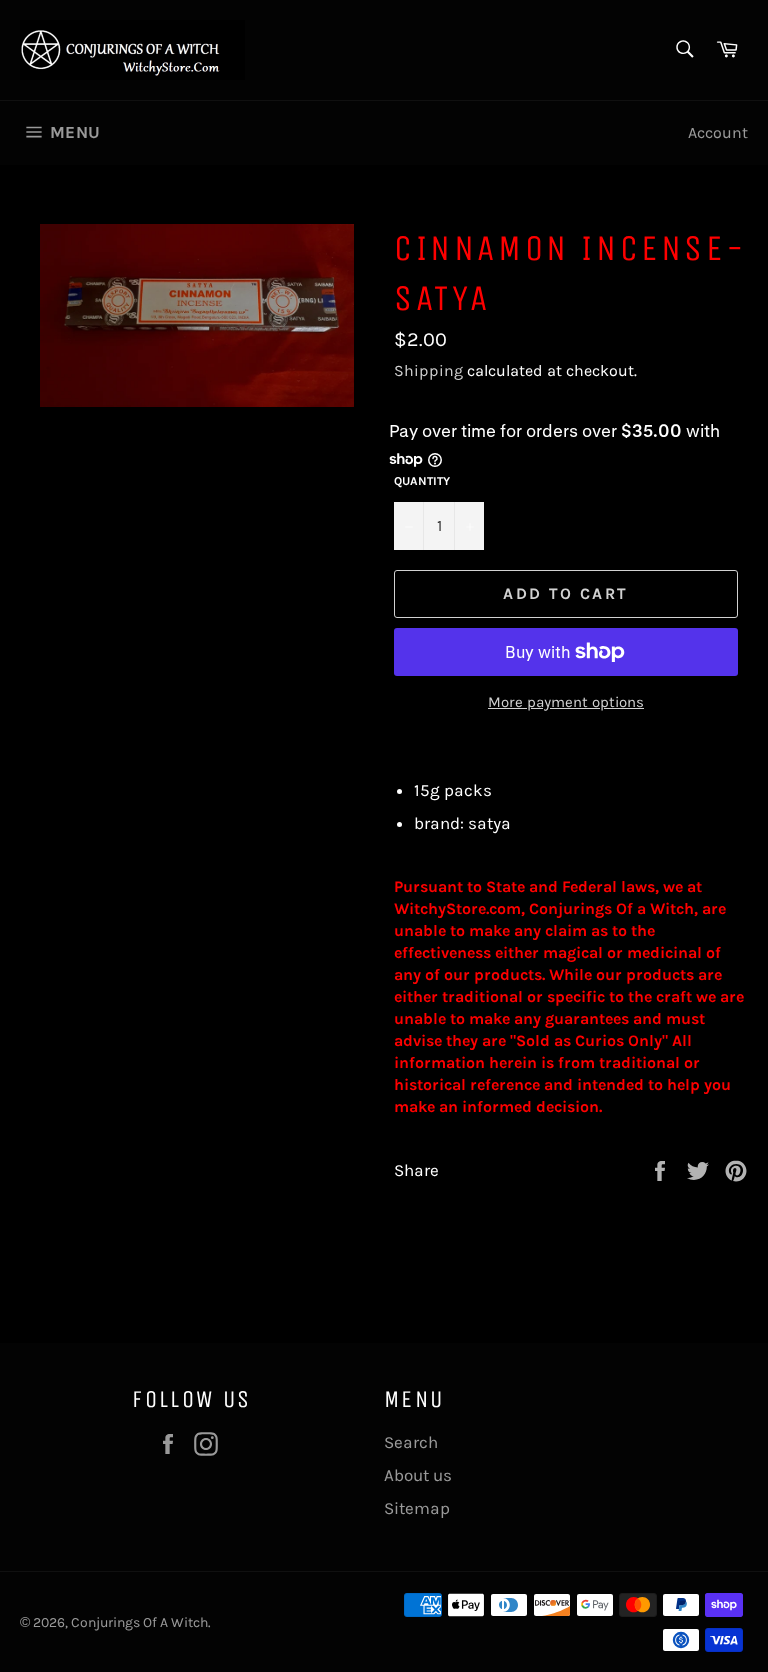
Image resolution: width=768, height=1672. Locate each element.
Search (411, 1442)
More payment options (566, 702)
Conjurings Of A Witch (139, 1622)
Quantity (422, 481)
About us (418, 1475)
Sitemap (417, 1508)
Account (718, 132)
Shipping (428, 370)
